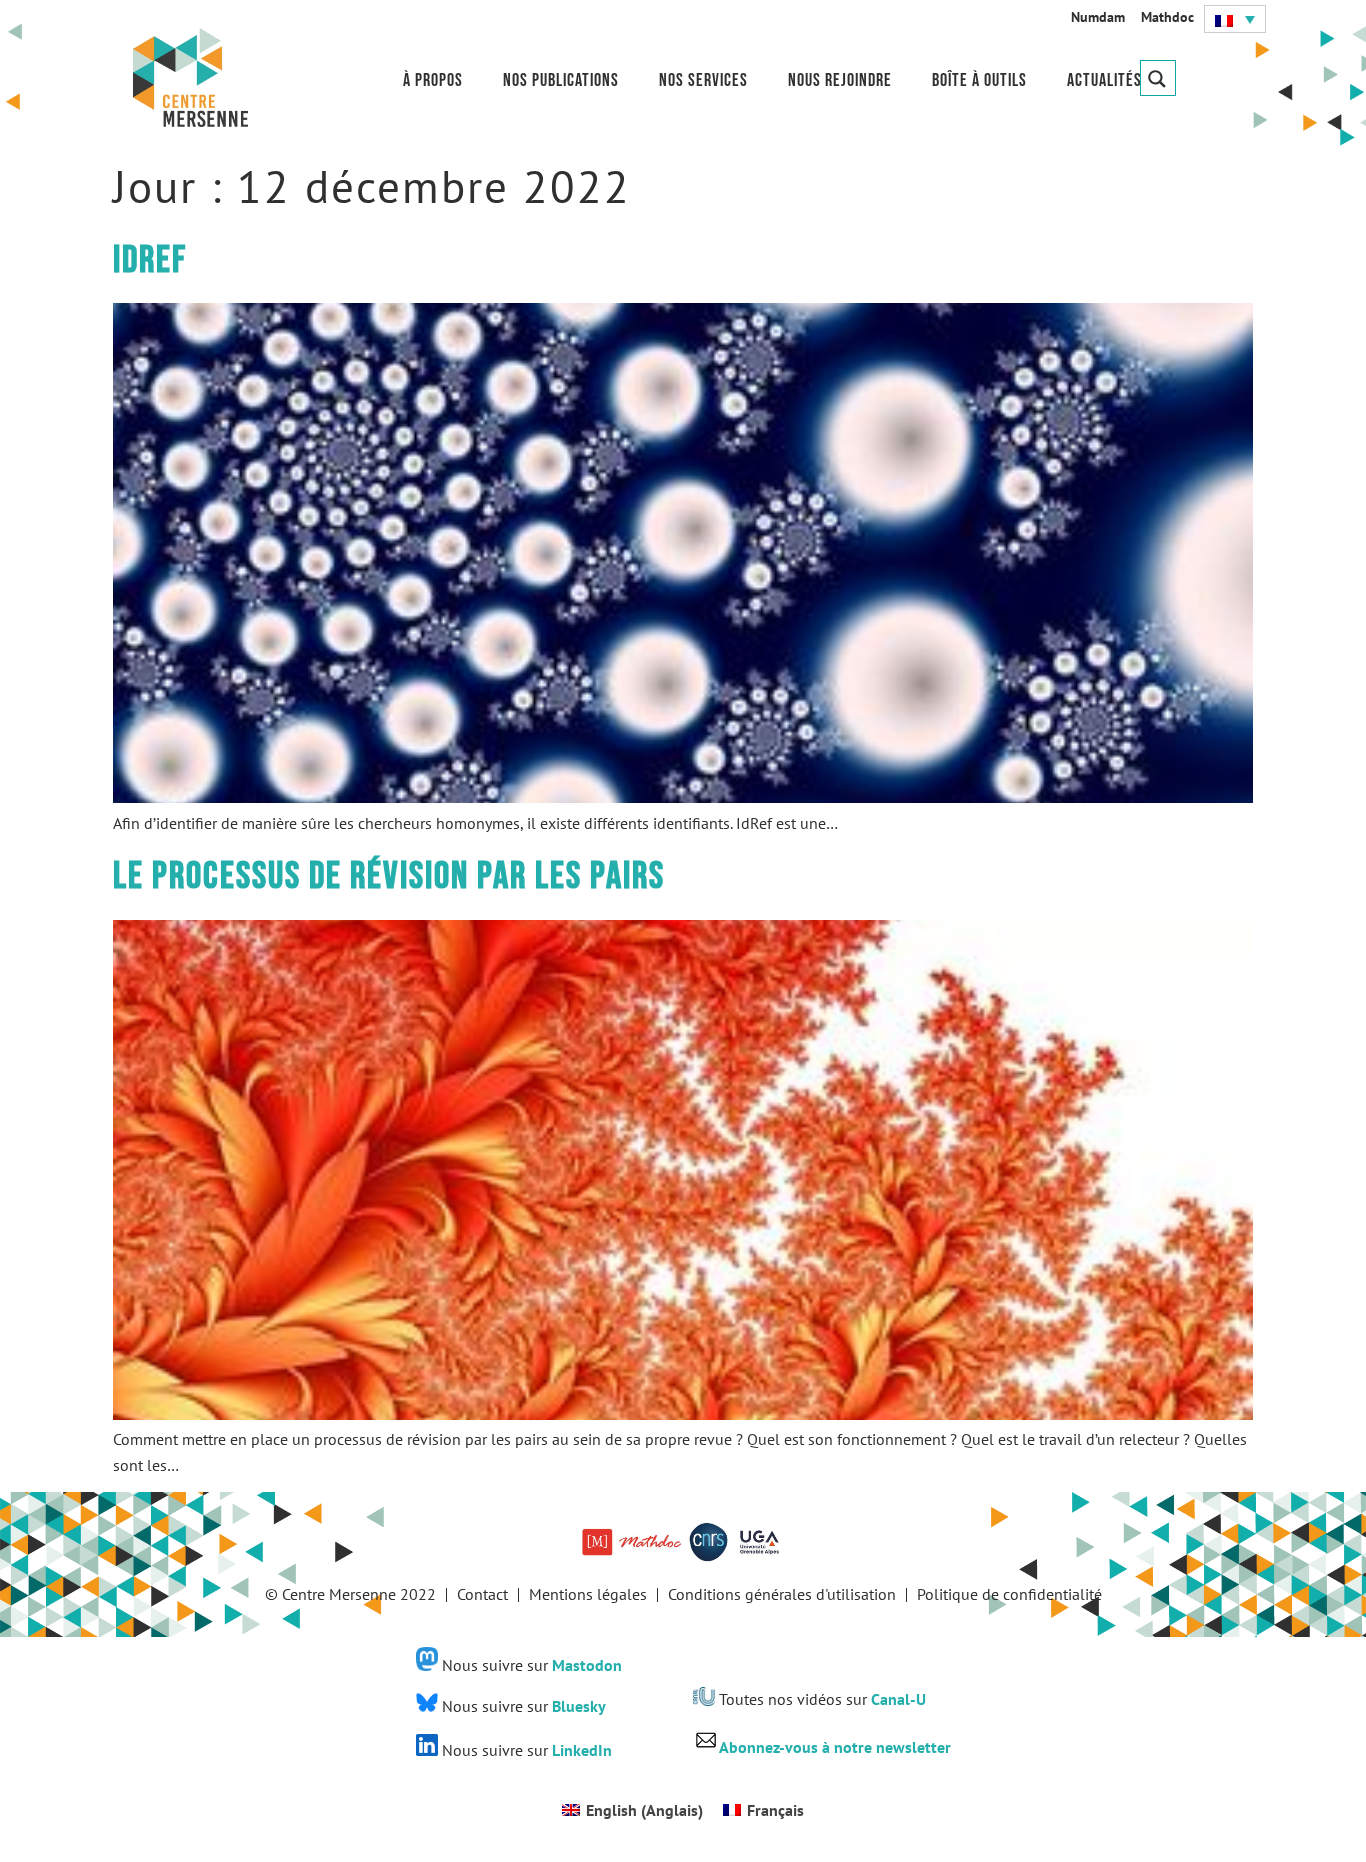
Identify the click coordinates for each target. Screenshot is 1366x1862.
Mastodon (587, 1665)
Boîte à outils (979, 80)
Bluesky (579, 1706)
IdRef (150, 260)
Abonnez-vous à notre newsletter (835, 1747)
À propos (433, 80)
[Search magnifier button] (1158, 78)
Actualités (1104, 80)
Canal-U (898, 1700)
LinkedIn (582, 1750)
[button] (1235, 19)
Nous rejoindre (840, 80)
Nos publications (561, 80)
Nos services (703, 80)
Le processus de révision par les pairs (389, 876)
